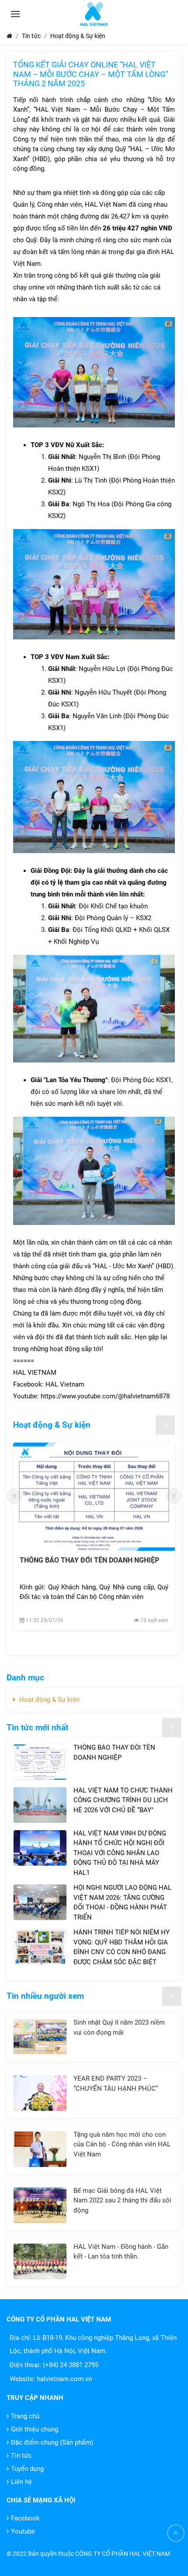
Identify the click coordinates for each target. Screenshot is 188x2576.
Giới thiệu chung (35, 2429)
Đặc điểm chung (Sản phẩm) (52, 2442)
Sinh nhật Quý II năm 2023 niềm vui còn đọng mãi (119, 2027)
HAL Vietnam (65, 1384)
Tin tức (21, 2456)
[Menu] (15, 14)
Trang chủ (25, 2416)
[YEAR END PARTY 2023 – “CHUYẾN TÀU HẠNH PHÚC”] (40, 2093)
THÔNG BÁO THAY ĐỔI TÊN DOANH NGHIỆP (89, 1560)
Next (174, 1496)
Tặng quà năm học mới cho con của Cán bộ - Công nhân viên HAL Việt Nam (122, 2144)
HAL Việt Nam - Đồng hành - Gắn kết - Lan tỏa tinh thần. (121, 2252)
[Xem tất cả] (165, 1425)
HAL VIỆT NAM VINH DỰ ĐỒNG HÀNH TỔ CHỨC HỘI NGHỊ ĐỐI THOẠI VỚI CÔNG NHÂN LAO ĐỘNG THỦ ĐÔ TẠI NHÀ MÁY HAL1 (120, 1853)
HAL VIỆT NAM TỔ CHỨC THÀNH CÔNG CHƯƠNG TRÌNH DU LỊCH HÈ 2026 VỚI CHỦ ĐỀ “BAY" (123, 1800)
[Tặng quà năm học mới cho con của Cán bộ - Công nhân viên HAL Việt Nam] (40, 2149)
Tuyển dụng (27, 2469)
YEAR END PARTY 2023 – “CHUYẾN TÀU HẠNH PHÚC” (116, 2084)
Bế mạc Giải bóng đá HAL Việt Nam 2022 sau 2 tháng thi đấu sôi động (122, 2200)
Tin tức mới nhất (37, 1727)
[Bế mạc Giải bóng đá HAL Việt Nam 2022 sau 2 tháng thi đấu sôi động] (40, 2205)
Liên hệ (21, 2482)
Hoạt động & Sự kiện (52, 1425)
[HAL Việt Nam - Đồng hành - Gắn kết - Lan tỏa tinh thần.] (40, 2261)
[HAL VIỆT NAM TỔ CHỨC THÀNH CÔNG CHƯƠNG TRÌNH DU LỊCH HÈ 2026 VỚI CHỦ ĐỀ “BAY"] (40, 1805)
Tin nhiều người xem (45, 1996)
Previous (14, 1496)
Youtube (23, 2531)
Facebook (25, 2518)
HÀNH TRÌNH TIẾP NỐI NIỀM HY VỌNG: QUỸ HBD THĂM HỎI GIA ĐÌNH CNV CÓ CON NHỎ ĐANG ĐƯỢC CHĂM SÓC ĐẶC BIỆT (122, 1947)
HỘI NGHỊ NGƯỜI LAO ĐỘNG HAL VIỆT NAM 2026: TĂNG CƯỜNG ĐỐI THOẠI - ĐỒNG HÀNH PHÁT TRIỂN (122, 1902)
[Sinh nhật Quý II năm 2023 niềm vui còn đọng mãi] (40, 2037)
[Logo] (94, 14)
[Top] (176, 2533)
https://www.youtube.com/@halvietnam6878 (105, 1396)
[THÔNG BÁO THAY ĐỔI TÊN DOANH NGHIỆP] (94, 1497)
